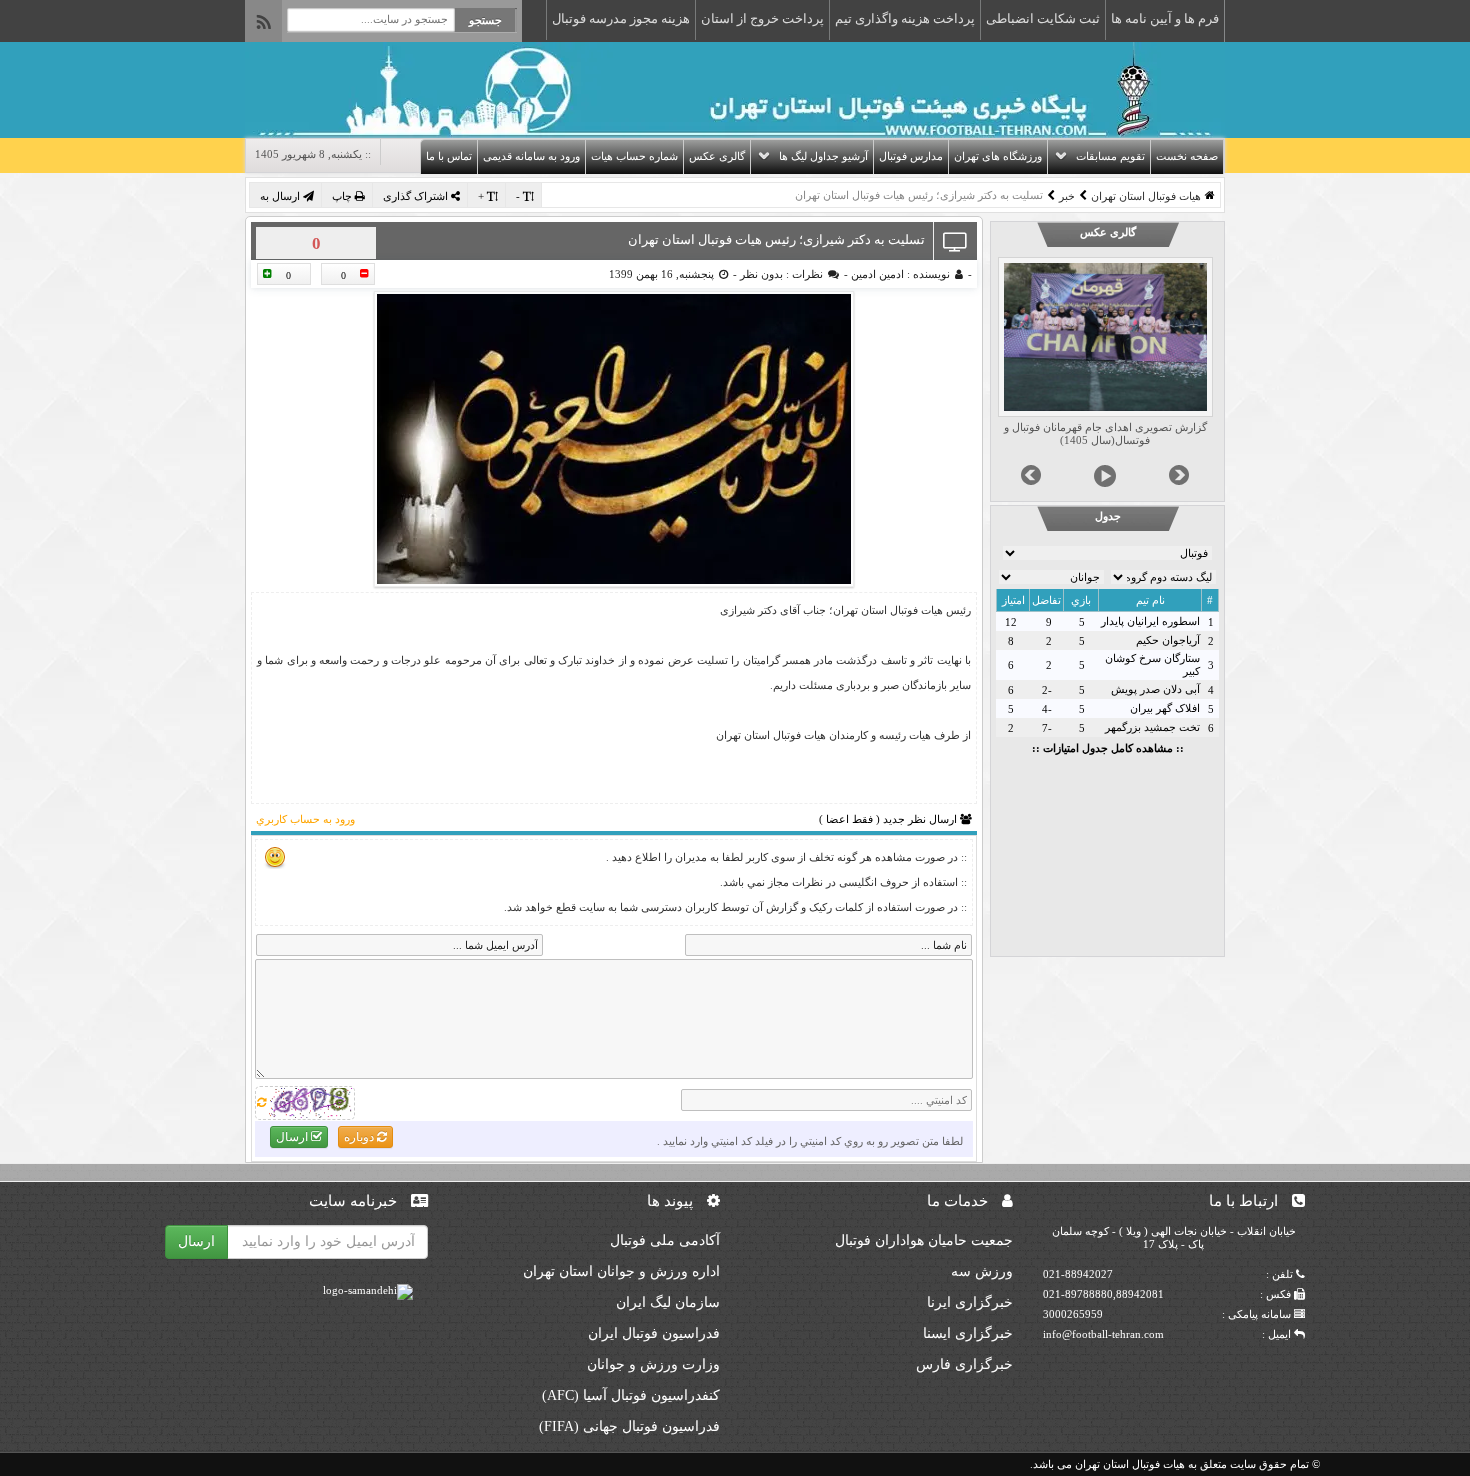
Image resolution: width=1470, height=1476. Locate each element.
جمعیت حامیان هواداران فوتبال (924, 1240)
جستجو (485, 20)
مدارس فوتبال (911, 156)
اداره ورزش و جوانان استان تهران (621, 1271)
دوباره (360, 1137)
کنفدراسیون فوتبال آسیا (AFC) (631, 1395)
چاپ (343, 196)
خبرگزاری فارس (964, 1364)
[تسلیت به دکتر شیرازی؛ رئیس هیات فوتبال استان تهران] (614, 439)
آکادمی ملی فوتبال (665, 1240)
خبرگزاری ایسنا (968, 1333)
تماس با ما (449, 156)
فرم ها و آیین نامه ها (1165, 18)
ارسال (293, 1137)
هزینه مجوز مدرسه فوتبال (621, 18)
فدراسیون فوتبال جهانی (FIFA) (629, 1426)
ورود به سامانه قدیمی (531, 156)
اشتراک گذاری (417, 196)
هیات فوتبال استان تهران (1146, 196)
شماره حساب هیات (634, 156)
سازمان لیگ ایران (668, 1302)
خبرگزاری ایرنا (970, 1302)
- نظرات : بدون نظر (792, 274)
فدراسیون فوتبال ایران (654, 1333)
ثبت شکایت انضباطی (1043, 18)
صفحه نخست (1187, 156)
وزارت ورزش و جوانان (653, 1364)
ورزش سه (982, 1271)
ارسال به (281, 196)
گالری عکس (717, 156)
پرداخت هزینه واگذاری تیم (905, 18)
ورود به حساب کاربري (305, 819)
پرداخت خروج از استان (762, 18)
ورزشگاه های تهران (998, 156)
